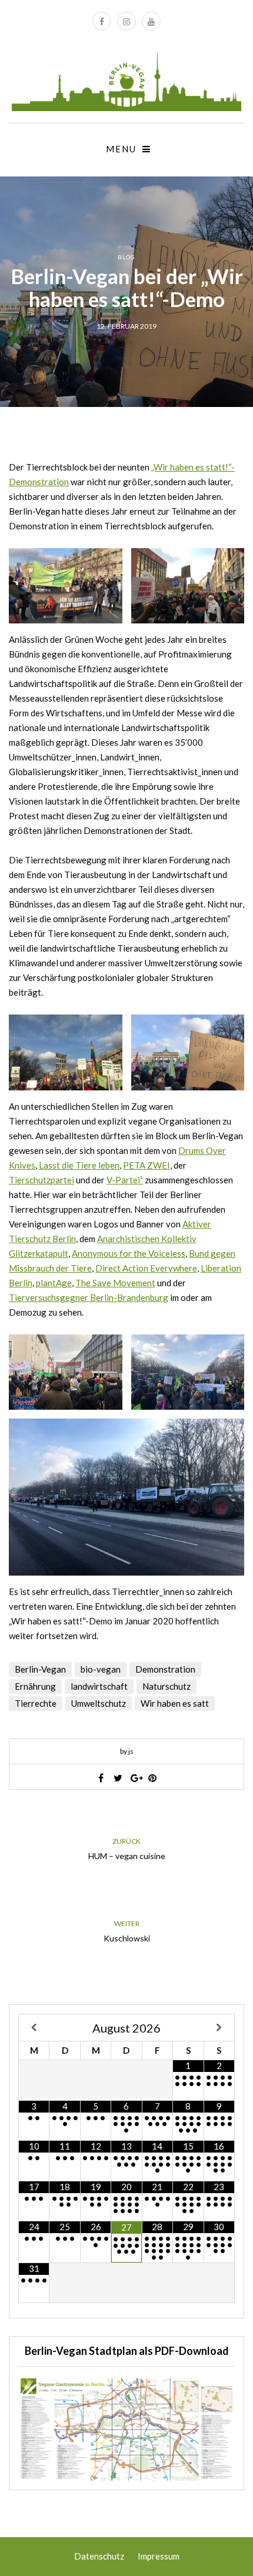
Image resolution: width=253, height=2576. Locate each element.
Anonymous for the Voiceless (129, 1253)
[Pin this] (152, 1778)
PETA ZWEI (147, 1165)
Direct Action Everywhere (146, 1268)
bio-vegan (101, 1669)
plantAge (54, 1283)
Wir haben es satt (175, 1703)
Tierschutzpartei (41, 1180)
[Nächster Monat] (219, 2028)
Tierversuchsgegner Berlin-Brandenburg (89, 1297)
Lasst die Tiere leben (79, 1165)
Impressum (159, 2556)
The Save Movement (115, 1283)
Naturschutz (167, 1686)
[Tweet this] (118, 1778)
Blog (126, 257)
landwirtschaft (99, 1686)
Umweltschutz (99, 1703)
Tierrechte (36, 1703)
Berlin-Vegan (40, 1669)
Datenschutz (99, 2556)
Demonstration (165, 1669)
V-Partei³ (125, 1180)
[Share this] (101, 1778)
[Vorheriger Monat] (34, 2028)
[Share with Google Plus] (135, 1778)
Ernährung (35, 1686)
